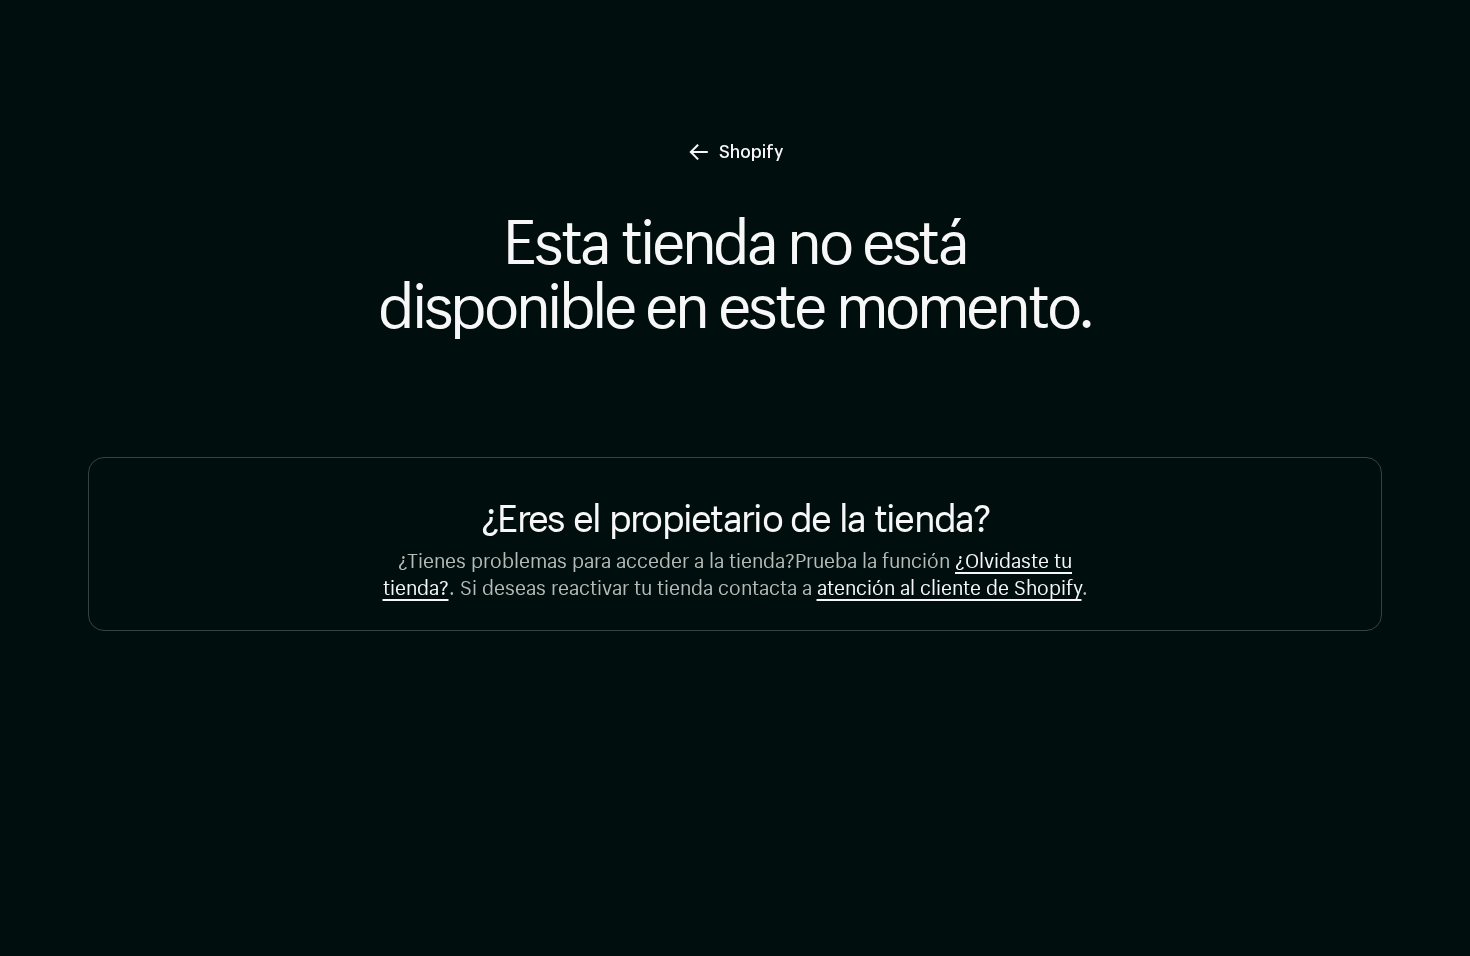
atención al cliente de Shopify (949, 584)
